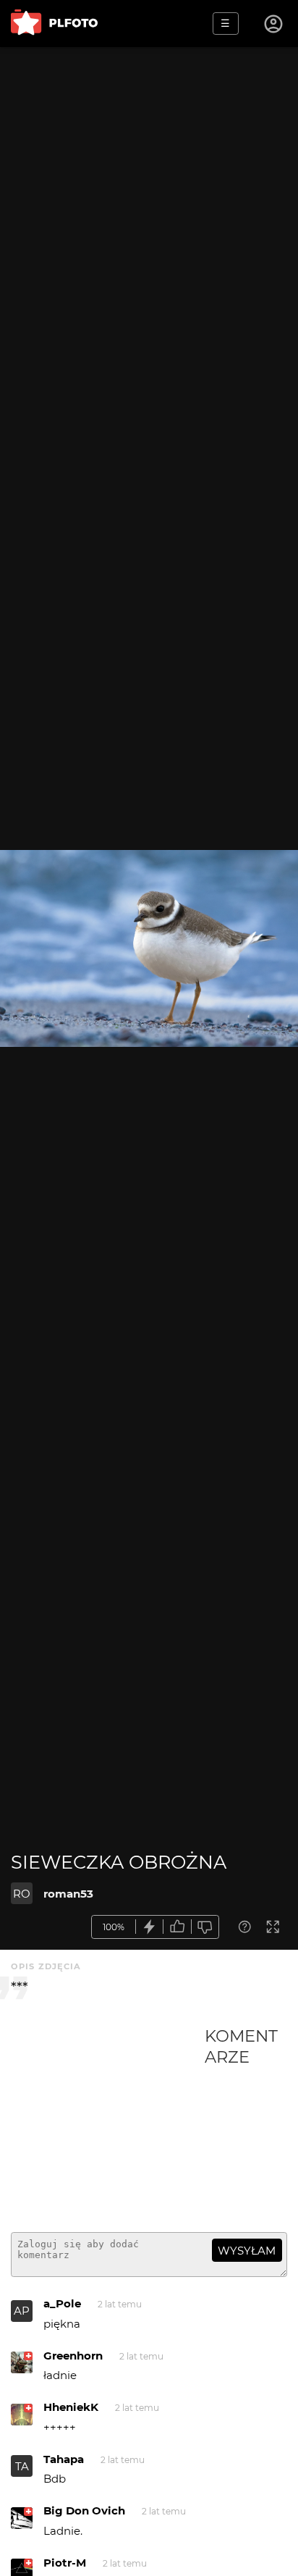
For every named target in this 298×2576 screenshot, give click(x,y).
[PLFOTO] (54, 24)
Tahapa (64, 2459)
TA (22, 2466)
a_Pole (62, 2303)
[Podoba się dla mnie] (177, 1927)
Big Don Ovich (84, 2510)
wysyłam (247, 2251)
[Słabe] (205, 1927)
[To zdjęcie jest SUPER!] (150, 1927)
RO (22, 1894)
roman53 (68, 1894)
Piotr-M (65, 2563)
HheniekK (71, 2407)
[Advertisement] (108, 2123)
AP (22, 2311)
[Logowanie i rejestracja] (274, 24)
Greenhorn (73, 2356)
